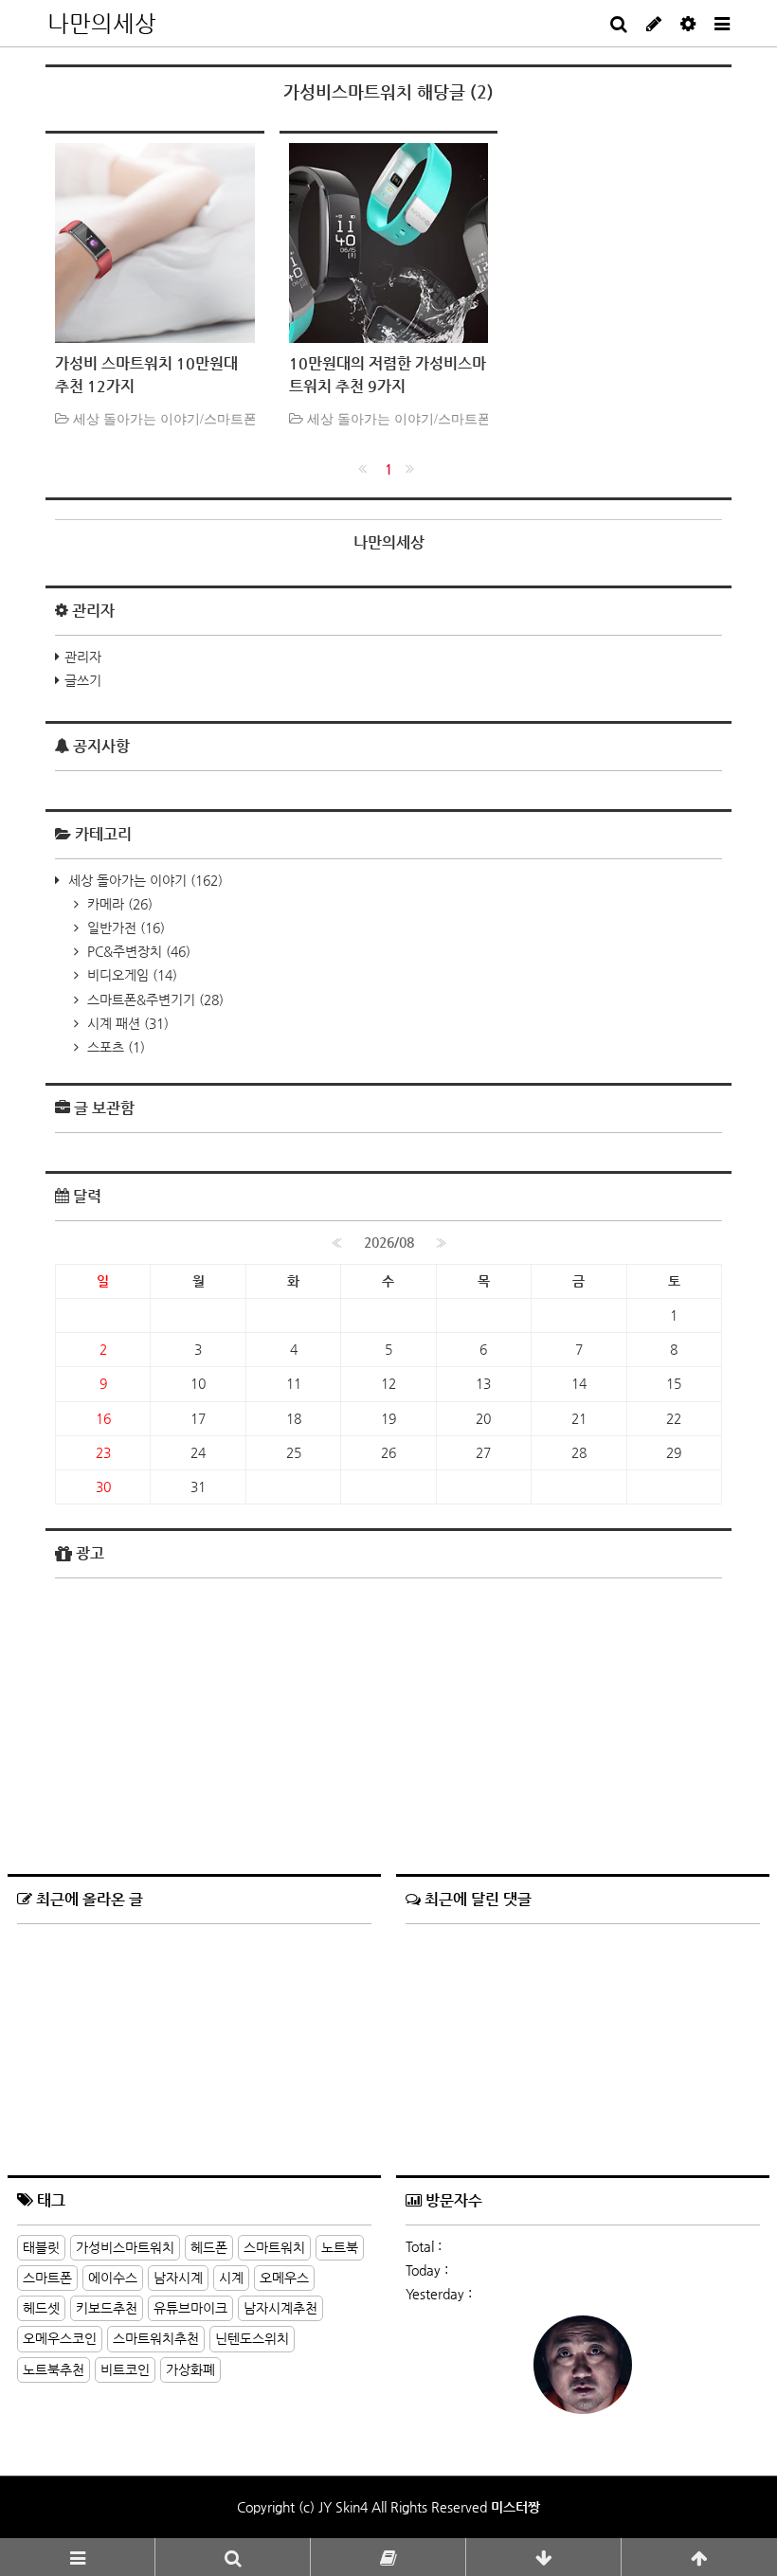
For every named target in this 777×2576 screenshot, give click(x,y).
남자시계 (178, 2278)
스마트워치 (274, 2247)
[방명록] (388, 2557)
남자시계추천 (280, 2308)
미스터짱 (515, 2507)
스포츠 (114, 1047)
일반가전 (124, 928)
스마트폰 (47, 2278)
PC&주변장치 (137, 951)
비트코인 (125, 2369)
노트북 (340, 2247)
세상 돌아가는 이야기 (144, 880)
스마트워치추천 (156, 2338)
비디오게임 (130, 975)
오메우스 (284, 2278)
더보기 (354, 2197)
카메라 (118, 904)
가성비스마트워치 (125, 2247)
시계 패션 (126, 1023)
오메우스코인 (60, 2338)
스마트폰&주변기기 (154, 1000)
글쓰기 (83, 680)
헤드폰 (209, 2247)
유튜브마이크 (190, 2308)
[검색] (233, 2557)
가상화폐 (190, 2369)
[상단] (699, 2557)
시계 (231, 2278)
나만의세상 (102, 24)
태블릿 (41, 2247)
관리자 (83, 657)
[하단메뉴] (543, 2557)
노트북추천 (54, 2369)
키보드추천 (107, 2308)
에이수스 (113, 2278)
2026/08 (389, 1242)
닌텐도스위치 (252, 2338)
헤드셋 (41, 2308)
